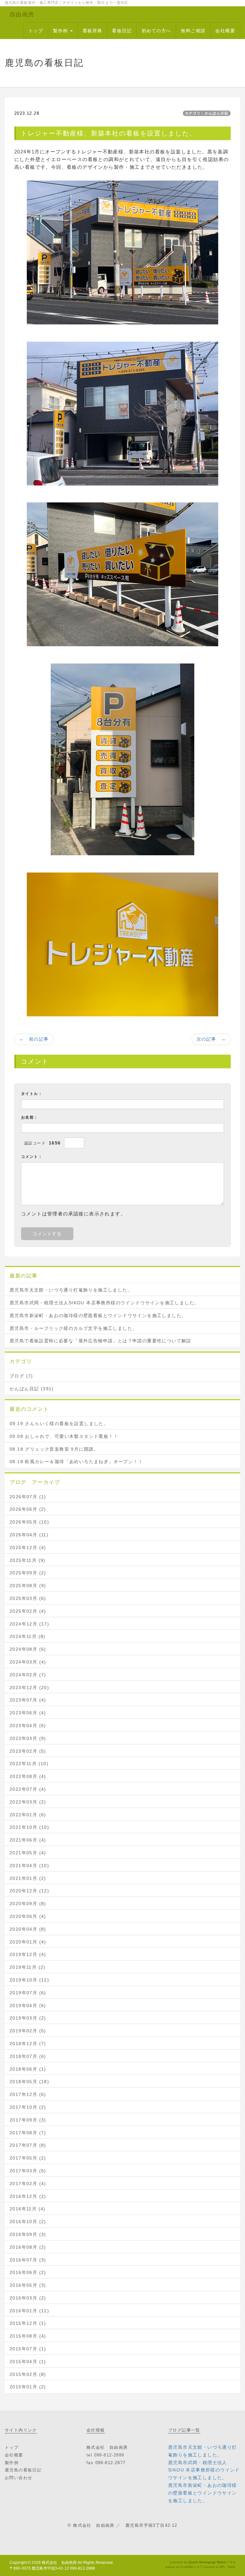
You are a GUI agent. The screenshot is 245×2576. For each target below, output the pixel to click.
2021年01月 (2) (28, 1878)
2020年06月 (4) (28, 1916)
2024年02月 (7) (28, 1675)
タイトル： (32, 1094)
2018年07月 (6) (28, 2056)
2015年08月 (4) (28, 2336)
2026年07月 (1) (28, 1497)
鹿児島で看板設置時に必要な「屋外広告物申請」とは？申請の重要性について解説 (100, 1341)
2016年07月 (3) (28, 2260)
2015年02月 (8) (28, 2374)
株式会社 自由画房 (59, 2563)
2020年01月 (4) (28, 1942)
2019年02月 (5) (28, 2031)
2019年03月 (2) (28, 2018)
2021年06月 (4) (28, 1840)
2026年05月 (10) (29, 1522)
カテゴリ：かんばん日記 (207, 113)
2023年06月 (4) (28, 1713)
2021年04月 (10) (29, 1866)
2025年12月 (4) (28, 1548)
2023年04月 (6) (28, 1726)
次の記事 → (211, 1039)
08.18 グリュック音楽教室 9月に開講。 (54, 1449)
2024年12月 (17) (29, 1624)
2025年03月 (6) (28, 1598)
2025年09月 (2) (28, 1573)
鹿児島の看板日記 (23, 2470)
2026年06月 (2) (28, 1509)
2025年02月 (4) (28, 1611)
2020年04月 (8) (28, 1929)
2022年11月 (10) (29, 1764)
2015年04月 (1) (28, 2362)
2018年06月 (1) (28, 2069)
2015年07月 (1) (28, 2349)
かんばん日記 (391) (32, 1389)
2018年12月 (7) (28, 2044)
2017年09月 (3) (28, 2120)
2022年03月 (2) (28, 1802)
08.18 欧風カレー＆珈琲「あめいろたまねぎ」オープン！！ (76, 1462)
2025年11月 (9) (28, 1560)
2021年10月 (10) (29, 1827)
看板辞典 (93, 31)
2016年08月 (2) (28, 2247)
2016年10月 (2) (28, 2222)
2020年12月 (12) (29, 1891)
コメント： (32, 1157)
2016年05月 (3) (28, 2285)
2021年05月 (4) (28, 1853)
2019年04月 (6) (28, 2006)
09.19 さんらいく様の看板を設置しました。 (59, 1424)
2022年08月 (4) (28, 1776)
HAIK (232, 2567)
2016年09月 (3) (28, 2234)
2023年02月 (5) (28, 1751)
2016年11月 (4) (28, 2209)
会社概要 (225, 31)
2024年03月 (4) (28, 1662)
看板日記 (122, 31)
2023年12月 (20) (29, 1688)
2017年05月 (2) (28, 2158)
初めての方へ (156, 31)
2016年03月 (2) (28, 2298)
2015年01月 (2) (28, 2387)
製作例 (61, 31)
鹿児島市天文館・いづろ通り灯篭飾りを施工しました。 (71, 1290)
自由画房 (22, 14)
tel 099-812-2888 (105, 2455)
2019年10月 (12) (29, 1980)
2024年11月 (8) (28, 1636)
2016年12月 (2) (28, 2196)
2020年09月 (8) (28, 1904)
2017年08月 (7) (28, 2133)
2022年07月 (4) (28, 1789)
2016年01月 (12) (29, 2311)
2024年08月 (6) (28, 1649)
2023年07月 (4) (28, 1700)
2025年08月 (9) (28, 1586)
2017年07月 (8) (28, 2145)
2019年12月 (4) (28, 1954)
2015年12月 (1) (28, 2323)
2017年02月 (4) (28, 2184)
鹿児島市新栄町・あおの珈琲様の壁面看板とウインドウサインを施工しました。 (98, 1315)
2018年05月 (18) (29, 2082)
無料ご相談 (193, 31)
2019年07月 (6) (28, 1993)
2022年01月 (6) (28, 1815)
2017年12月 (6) (28, 2094)
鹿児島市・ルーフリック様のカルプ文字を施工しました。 (73, 1328)
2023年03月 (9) (28, 1738)
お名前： (30, 1117)
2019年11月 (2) (28, 1967)
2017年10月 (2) (28, 2107)
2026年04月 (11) (29, 1535)
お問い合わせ (19, 2478)
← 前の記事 (34, 1039)
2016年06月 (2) (28, 2272)
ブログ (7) (21, 1376)
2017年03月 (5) (28, 2171)
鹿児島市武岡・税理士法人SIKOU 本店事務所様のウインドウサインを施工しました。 (104, 1303)
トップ (36, 31)
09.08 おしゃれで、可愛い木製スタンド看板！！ (64, 1436)
